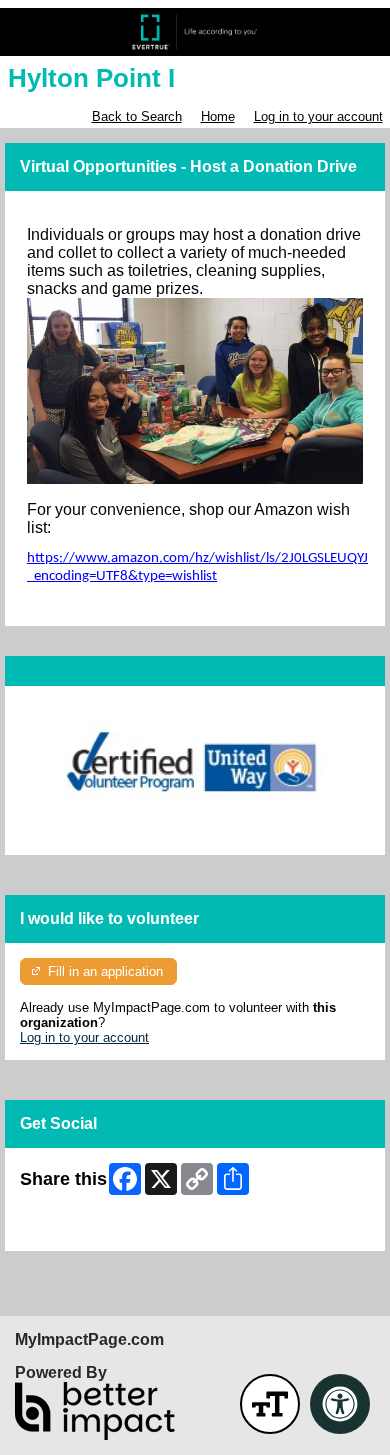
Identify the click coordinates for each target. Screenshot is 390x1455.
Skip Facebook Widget (85, 1228)
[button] (270, 1404)
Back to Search (137, 116)
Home (218, 116)
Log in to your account (318, 116)
